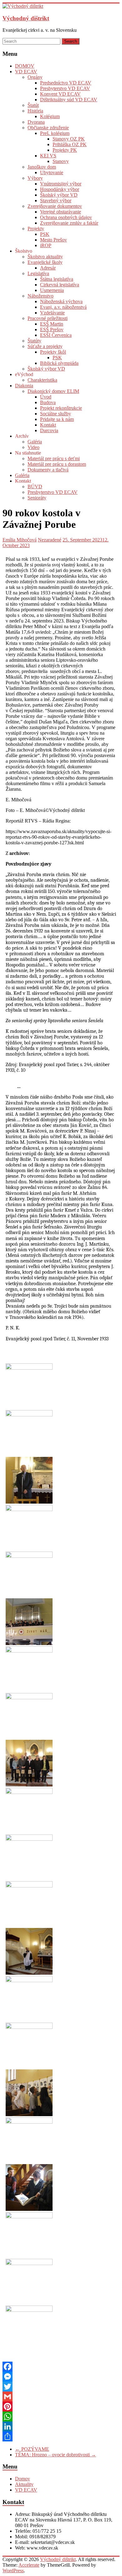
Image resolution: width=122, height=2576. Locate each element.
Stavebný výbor (56, 200)
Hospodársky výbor (60, 189)
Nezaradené (50, 540)
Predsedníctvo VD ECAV (66, 83)
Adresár (48, 268)
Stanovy (61, 161)
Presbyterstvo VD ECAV (65, 88)
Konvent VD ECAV (60, 94)
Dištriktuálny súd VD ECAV (69, 100)
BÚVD (35, 487)
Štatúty (34, 341)
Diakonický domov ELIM (53, 391)
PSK (45, 234)
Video (33, 447)
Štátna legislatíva (57, 279)
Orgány (35, 77)
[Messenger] (61, 2377)
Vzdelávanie (52, 313)
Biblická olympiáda (59, 363)
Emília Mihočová (20, 540)
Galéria (35, 442)
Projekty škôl (53, 352)
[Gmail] (61, 2397)
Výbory (35, 178)
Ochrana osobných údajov (66, 217)
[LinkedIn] (61, 2426)
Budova (48, 402)
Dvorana (36, 122)
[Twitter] (61, 2387)
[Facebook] (61, 2367)
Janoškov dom (42, 167)
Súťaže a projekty (45, 346)
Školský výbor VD (59, 195)
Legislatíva (38, 273)
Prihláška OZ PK (70, 144)
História (35, 111)
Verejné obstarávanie (61, 212)
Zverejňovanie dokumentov (55, 206)
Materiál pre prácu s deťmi (54, 458)
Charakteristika (42, 380)
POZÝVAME (32, 2449)
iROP (46, 245)
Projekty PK (65, 150)
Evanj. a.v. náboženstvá (63, 307)
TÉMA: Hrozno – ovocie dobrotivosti (56, 2455)
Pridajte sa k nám (57, 419)
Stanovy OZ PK (69, 139)
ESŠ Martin (52, 324)
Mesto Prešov (53, 240)
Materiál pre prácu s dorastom (57, 464)
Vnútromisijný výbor (61, 184)
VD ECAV (26, 72)
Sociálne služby (56, 414)
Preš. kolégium (55, 133)
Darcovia (49, 430)
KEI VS (48, 156)
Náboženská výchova (61, 301)
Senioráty (37, 498)
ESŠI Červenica (56, 335)
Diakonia (24, 386)
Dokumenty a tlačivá (48, 470)
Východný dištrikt (26, 18)
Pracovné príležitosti (48, 318)
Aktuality (24, 2484)
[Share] (61, 2436)
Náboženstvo (41, 296)
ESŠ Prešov (52, 329)
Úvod (46, 397)
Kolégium (50, 116)
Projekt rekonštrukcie (61, 408)
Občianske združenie (48, 128)
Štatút (33, 105)
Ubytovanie (52, 172)
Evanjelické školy (45, 262)
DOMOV (25, 66)
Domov (23, 2479)
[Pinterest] (61, 2407)
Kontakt (48, 425)
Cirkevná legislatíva (60, 285)
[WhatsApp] (61, 2416)
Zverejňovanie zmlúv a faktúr (69, 223)
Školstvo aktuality (45, 257)
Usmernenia (52, 290)
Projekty (36, 229)
